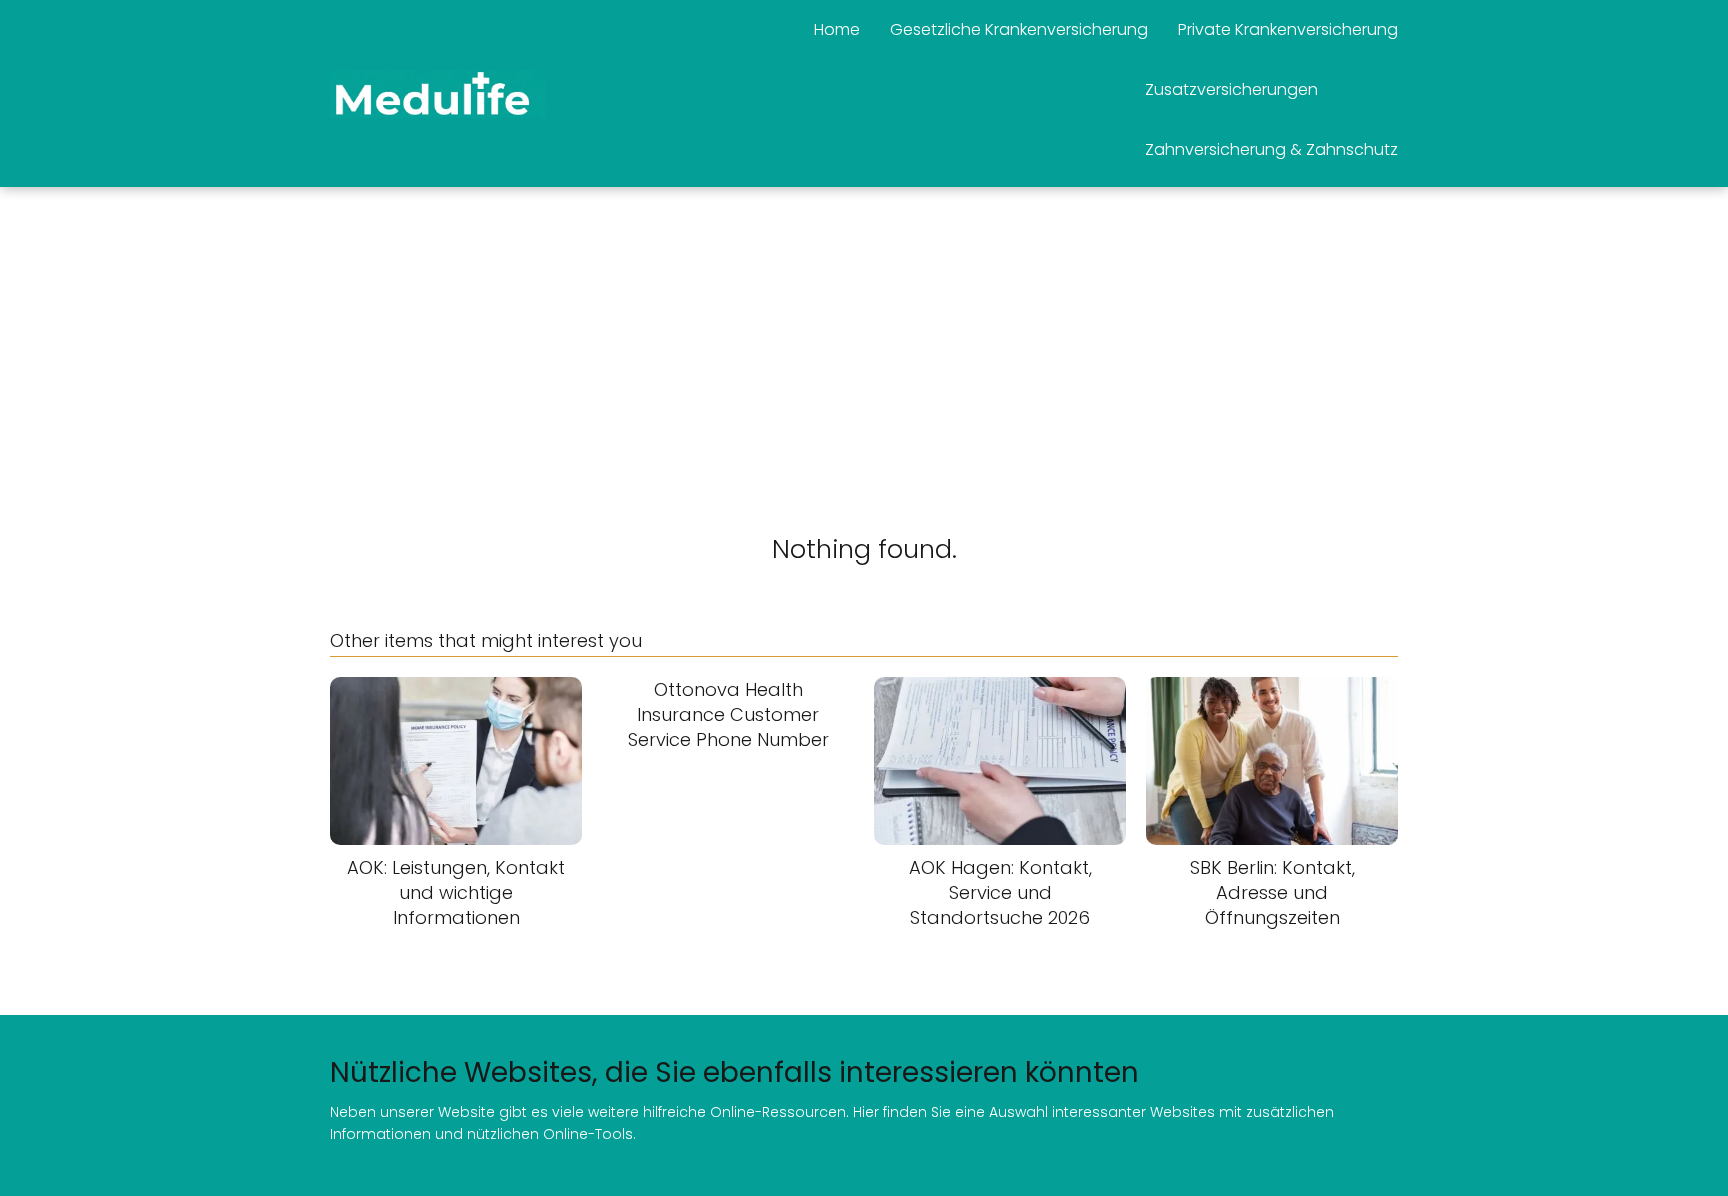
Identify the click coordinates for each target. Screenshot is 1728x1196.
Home (837, 29)
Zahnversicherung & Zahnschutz (1271, 149)
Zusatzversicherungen (1231, 89)
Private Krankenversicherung (1288, 29)
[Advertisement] (864, 337)
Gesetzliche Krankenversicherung (1019, 29)
